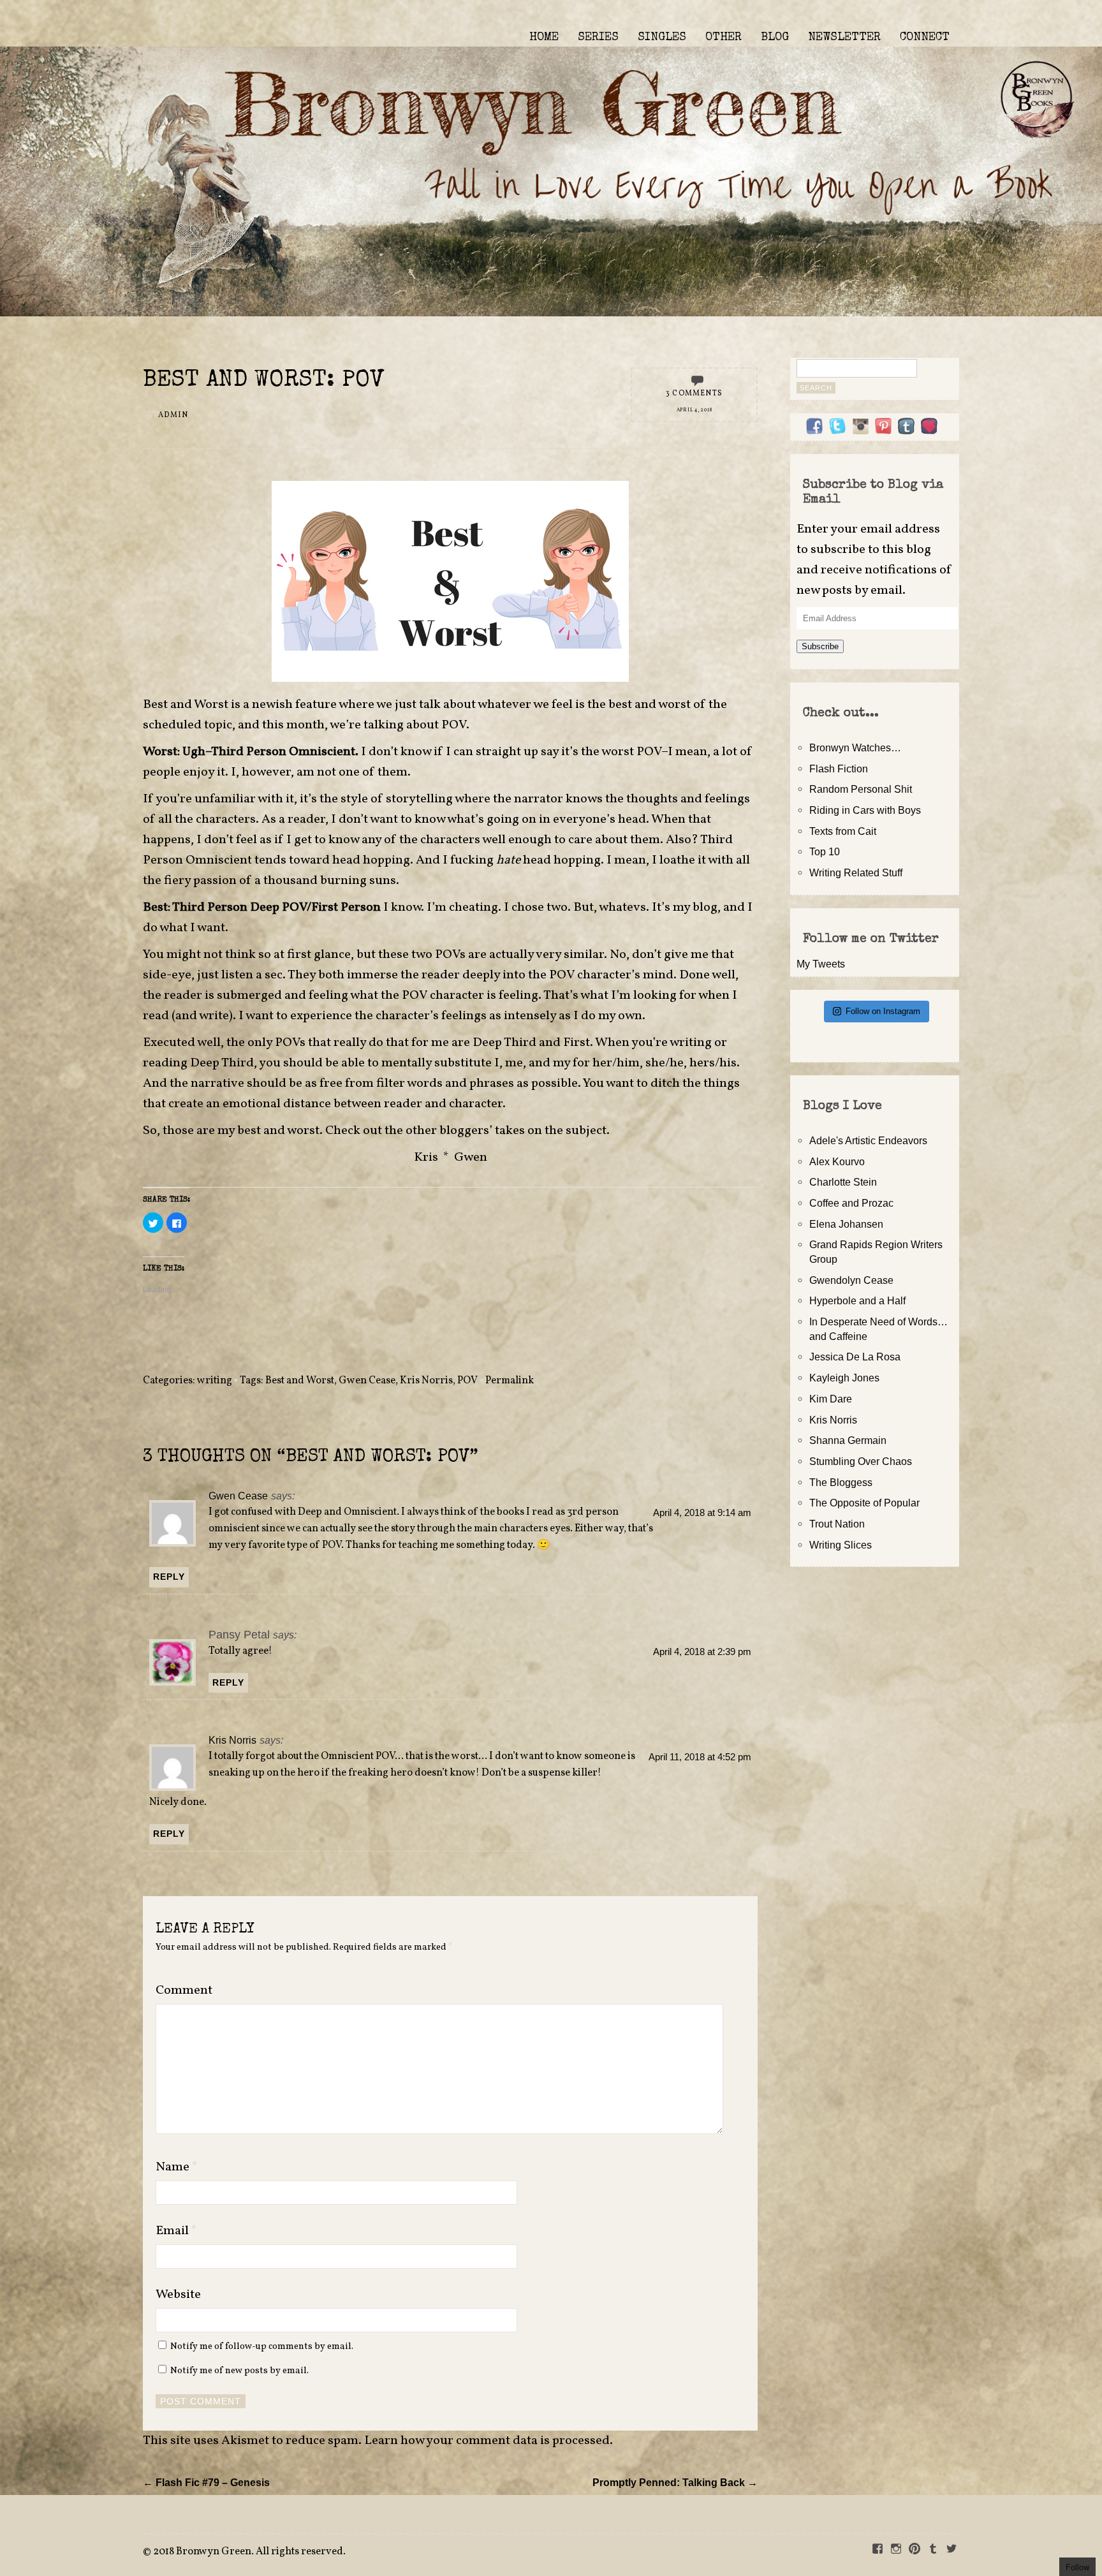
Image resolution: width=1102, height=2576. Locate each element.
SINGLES (662, 38)
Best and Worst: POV (264, 381)
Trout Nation (837, 1524)
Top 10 (825, 851)
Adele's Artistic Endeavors (868, 1140)
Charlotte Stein (843, 1182)
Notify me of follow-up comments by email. (262, 2346)
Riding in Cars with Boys (865, 810)
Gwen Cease (367, 1381)
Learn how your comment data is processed (487, 2441)
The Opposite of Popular (864, 1503)
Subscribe (820, 646)
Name (177, 2167)
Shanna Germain (848, 1440)
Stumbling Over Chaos (861, 1461)
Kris (426, 1158)
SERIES (598, 38)
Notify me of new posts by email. (239, 2371)
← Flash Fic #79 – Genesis (206, 2482)
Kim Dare (831, 1399)
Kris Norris (426, 1381)
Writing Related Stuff (856, 872)
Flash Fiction (839, 769)
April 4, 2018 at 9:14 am (702, 1513)
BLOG (775, 38)
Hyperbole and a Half (857, 1300)
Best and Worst (300, 1381)
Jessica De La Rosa (855, 1357)
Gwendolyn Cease (851, 1280)
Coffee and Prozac (851, 1203)
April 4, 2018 (694, 410)
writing (215, 1381)
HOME (544, 38)
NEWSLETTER (844, 38)
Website (178, 2295)
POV (467, 1381)
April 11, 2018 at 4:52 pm (700, 1757)
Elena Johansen (846, 1224)
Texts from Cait (843, 831)
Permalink (510, 1381)
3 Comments (694, 394)
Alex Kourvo (837, 1161)
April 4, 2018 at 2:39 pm (702, 1652)
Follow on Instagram (883, 1011)
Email (176, 2231)
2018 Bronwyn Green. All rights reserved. (249, 2552)
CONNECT (925, 38)
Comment (184, 1991)
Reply (169, 1577)
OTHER (724, 38)
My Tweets (821, 964)
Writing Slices (841, 1545)
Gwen (471, 1158)
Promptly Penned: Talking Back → (675, 2482)
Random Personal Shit (861, 789)
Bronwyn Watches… (855, 747)
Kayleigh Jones (844, 1378)
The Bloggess (841, 1482)
